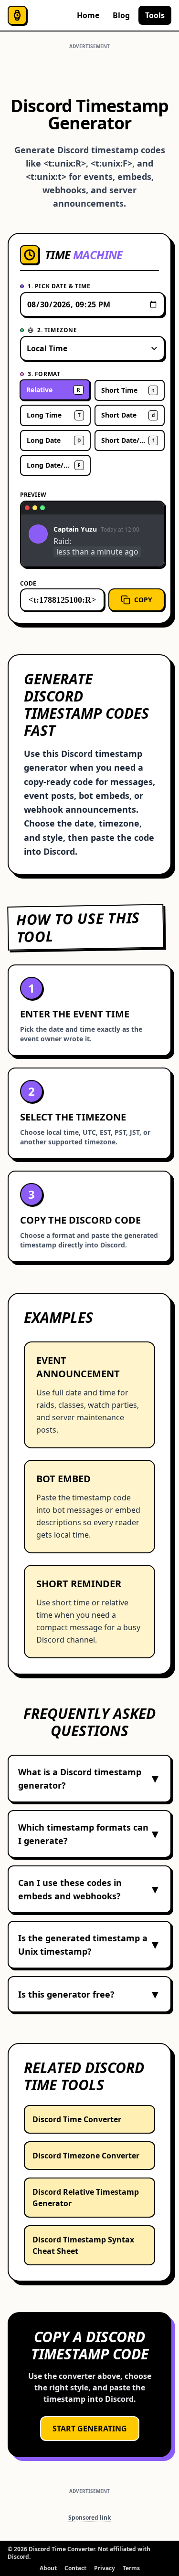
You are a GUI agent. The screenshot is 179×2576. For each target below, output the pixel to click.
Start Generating (90, 2429)
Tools (155, 15)
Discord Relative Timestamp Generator (86, 2198)
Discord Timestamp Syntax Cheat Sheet (83, 2245)
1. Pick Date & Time (59, 286)
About (48, 2568)
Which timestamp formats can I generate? (89, 1834)
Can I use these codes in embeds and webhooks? (89, 1889)
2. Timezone (57, 330)
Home (88, 15)
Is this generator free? (89, 1994)
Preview (33, 495)
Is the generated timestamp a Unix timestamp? (89, 1945)
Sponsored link (89, 2518)
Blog (121, 15)
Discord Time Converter (77, 2119)
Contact (75, 2568)
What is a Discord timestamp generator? (89, 1779)
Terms (131, 2568)
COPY (143, 600)
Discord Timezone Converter (86, 2156)
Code (28, 583)
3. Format (44, 374)
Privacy (105, 2568)
